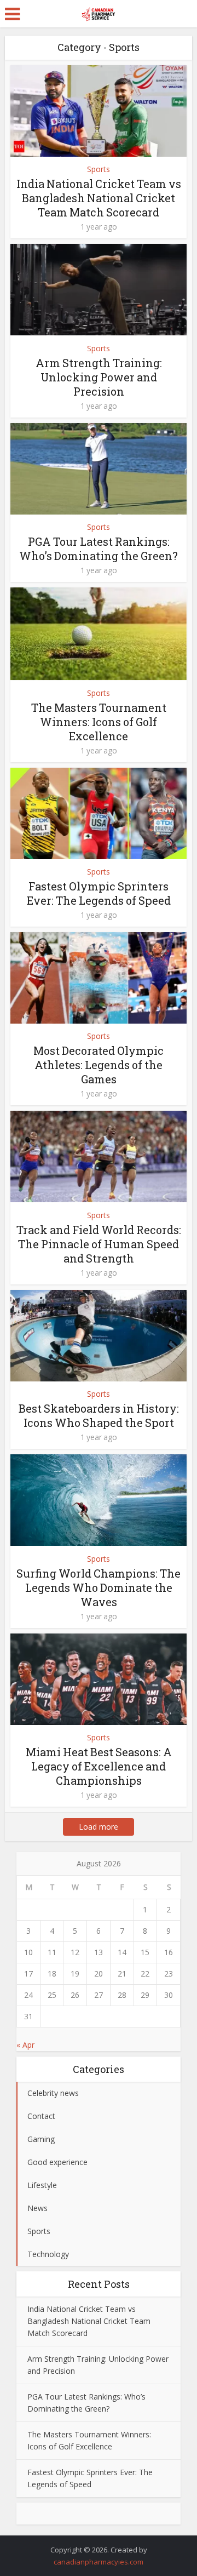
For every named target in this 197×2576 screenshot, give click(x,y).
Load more (99, 1827)
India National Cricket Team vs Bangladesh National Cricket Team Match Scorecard (99, 198)
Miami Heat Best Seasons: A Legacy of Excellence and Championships (99, 1766)
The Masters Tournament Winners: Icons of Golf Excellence (99, 722)
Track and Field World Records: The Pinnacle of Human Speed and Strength (99, 1244)
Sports (99, 169)
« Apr (25, 2045)
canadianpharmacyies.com (99, 2562)
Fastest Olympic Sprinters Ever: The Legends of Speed (99, 893)
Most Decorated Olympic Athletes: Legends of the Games (99, 1065)
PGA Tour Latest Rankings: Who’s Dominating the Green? (99, 549)
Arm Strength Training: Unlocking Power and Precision (99, 377)
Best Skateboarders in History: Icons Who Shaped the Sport (99, 1415)
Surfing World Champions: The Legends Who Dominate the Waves (99, 1587)
